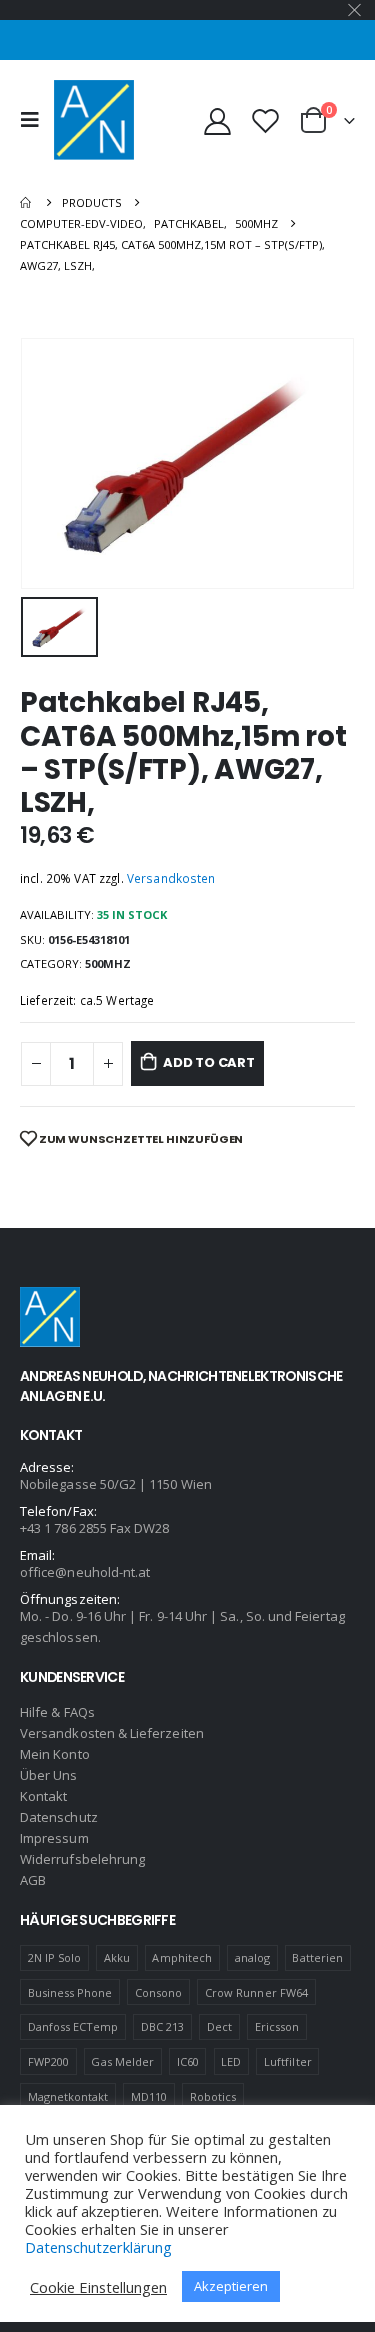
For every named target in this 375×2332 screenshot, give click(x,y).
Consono (158, 1992)
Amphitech (182, 1957)
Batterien (317, 1957)
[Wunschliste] (265, 120)
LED (231, 2061)
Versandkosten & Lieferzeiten (112, 1733)
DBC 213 (162, 2026)
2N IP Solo (55, 1957)
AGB (33, 1880)
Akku (117, 1957)
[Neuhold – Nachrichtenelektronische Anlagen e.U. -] (94, 120)
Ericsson (277, 2026)
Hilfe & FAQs (57, 1712)
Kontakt (43, 1796)
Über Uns (49, 1775)
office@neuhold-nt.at (85, 1572)
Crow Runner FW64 (256, 1992)
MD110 (149, 2096)
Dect (219, 2026)
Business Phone (70, 1992)
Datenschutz (59, 1817)
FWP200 (48, 2061)
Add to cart (209, 1062)
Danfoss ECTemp (73, 2026)
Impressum (54, 1838)
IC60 (188, 2061)
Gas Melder (122, 2061)
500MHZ (108, 963)
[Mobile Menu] (35, 120)
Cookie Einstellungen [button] (98, 2287)
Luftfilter (288, 2061)
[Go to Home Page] (27, 202)
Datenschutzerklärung (98, 2247)
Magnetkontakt (68, 2096)
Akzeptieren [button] (231, 2286)
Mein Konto (55, 1754)
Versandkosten (171, 878)
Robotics (213, 2096)
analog (252, 1957)
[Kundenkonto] (218, 120)
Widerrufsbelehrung (82, 1859)
